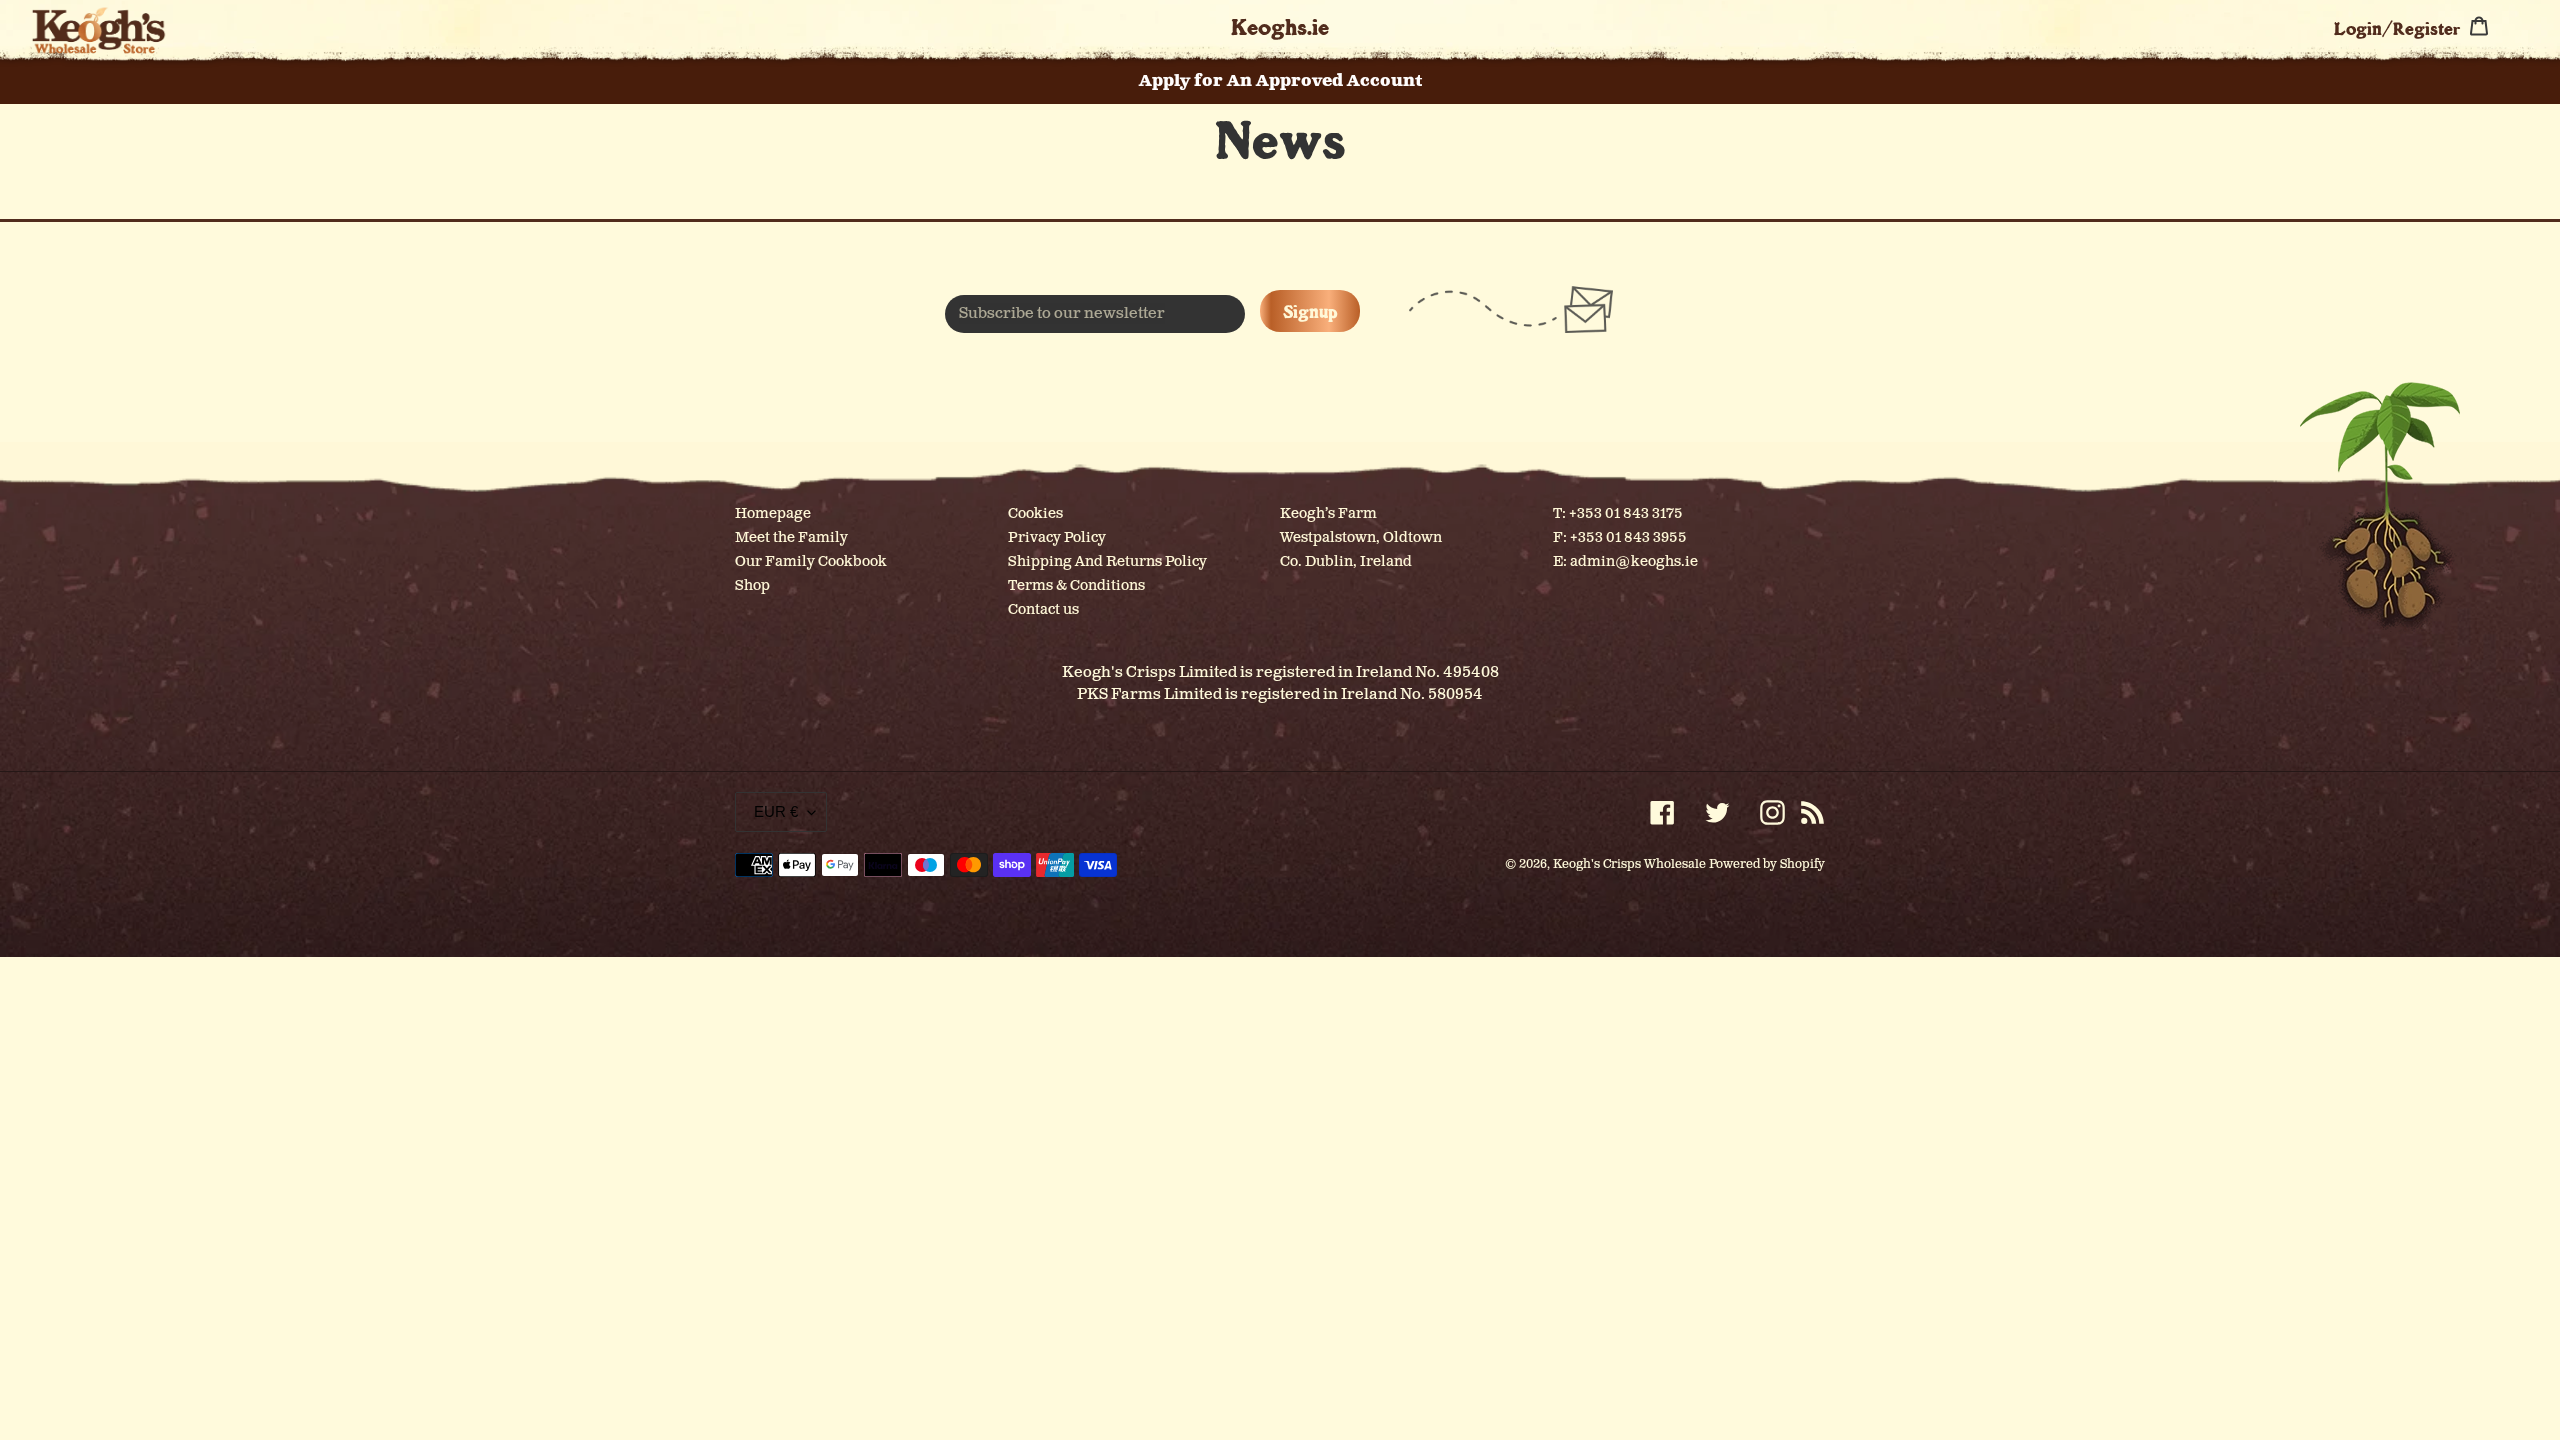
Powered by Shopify (1767, 864)
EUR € (776, 811)
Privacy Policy (1057, 537)
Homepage (773, 513)
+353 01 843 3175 (1626, 513)
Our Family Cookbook (811, 561)
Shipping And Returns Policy (1107, 561)
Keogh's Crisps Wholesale (1629, 864)
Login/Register (2397, 28)
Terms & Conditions (1076, 585)
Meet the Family (791, 537)
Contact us (1043, 609)
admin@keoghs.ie (1634, 561)
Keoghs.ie (1280, 26)
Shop (752, 585)
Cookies (1035, 513)
